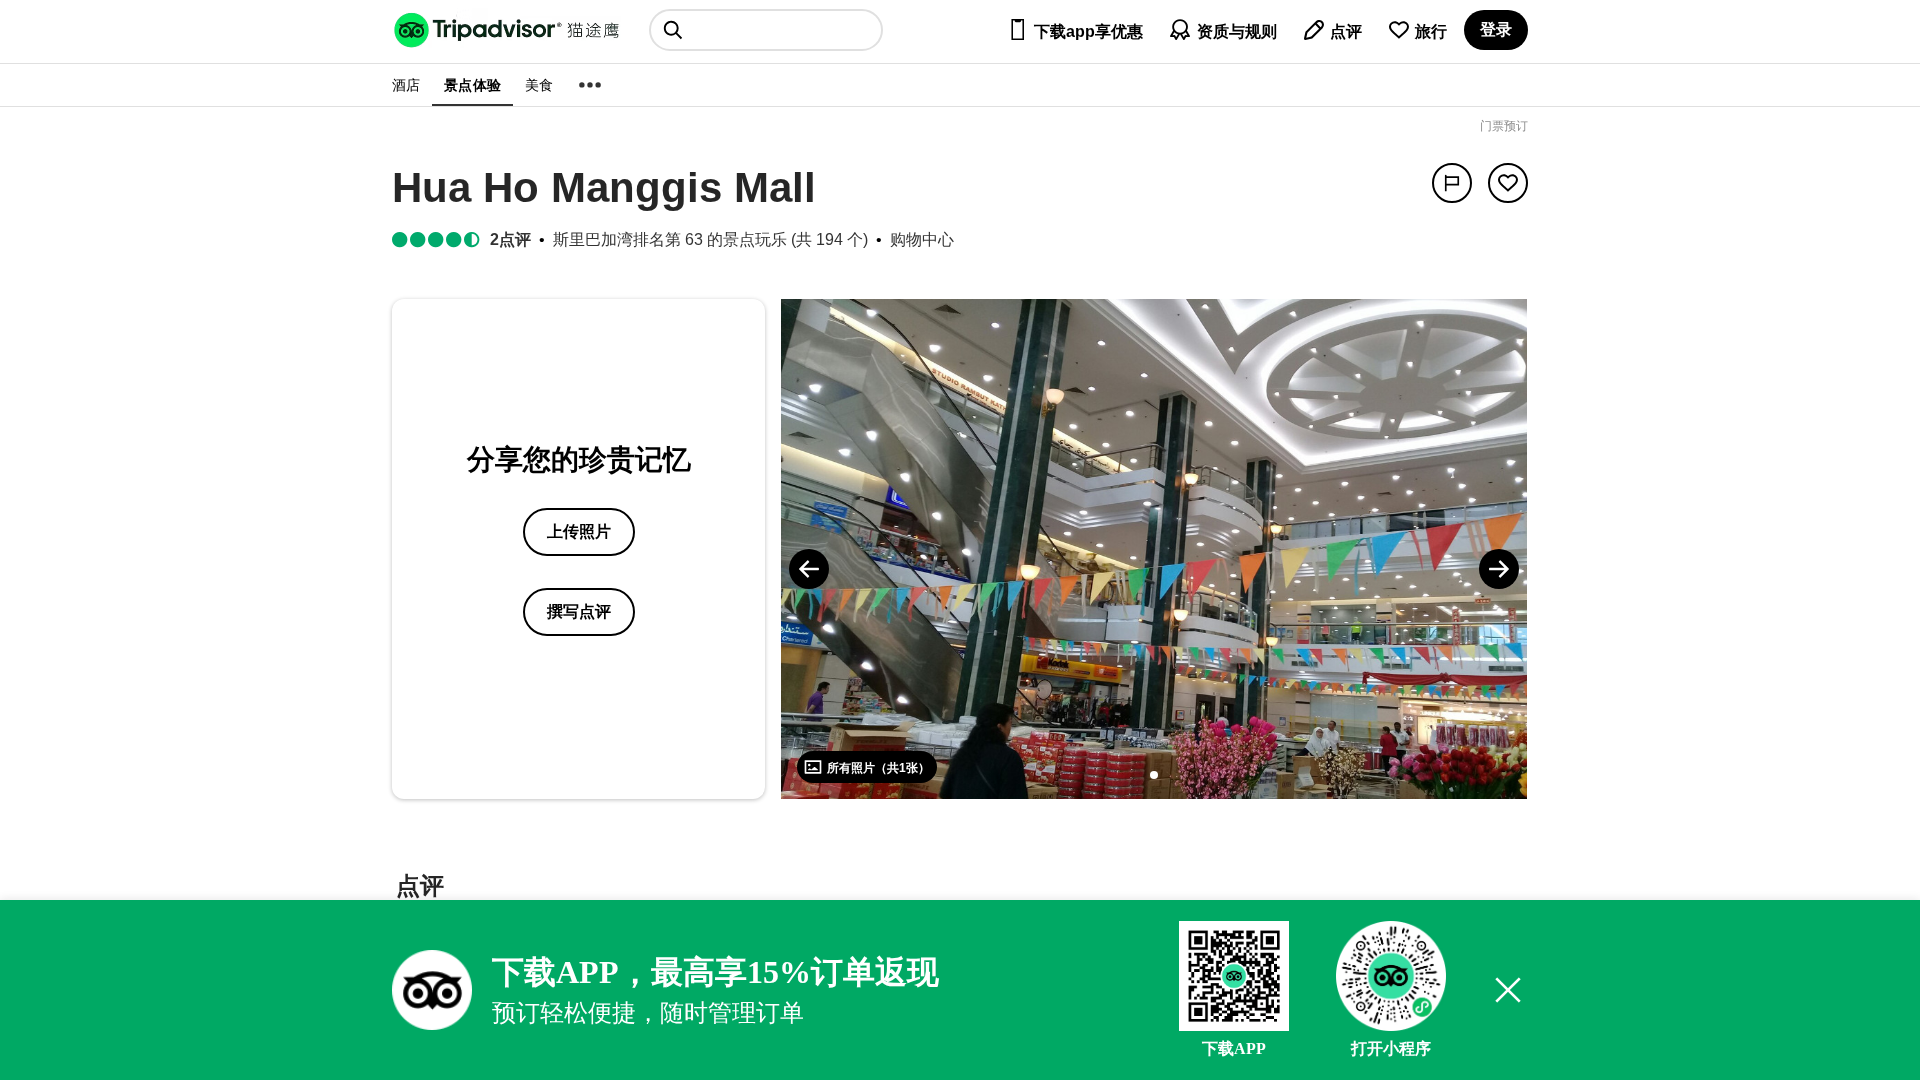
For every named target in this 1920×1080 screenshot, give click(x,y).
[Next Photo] (1499, 569)
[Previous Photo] (809, 569)
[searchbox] (766, 30)
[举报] (1452, 183)
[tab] (420, 888)
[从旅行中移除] (1508, 183)
